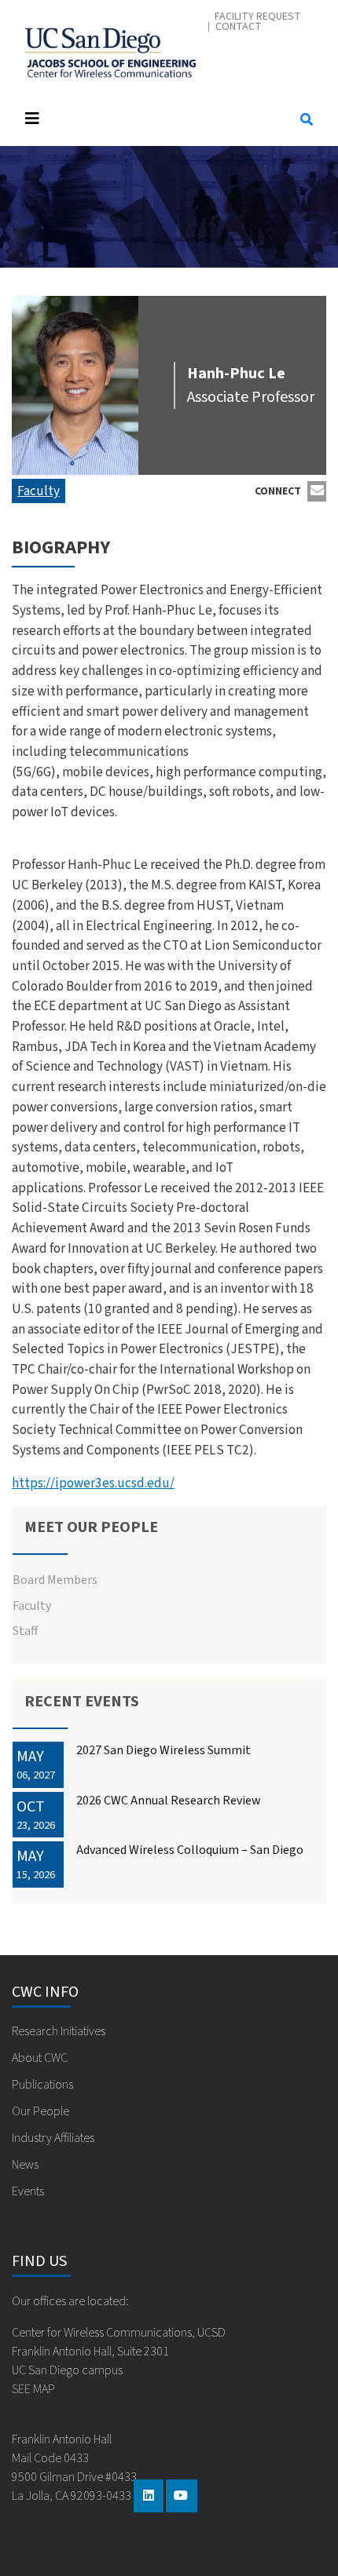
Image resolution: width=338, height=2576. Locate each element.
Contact (239, 27)
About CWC (40, 2058)
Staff (25, 1631)
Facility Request (258, 17)
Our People (40, 2111)
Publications (42, 2085)
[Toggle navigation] (147, 119)
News (25, 2165)
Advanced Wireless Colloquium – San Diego (190, 1850)
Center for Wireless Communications (110, 49)
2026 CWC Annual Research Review (169, 1801)
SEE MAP (33, 2389)
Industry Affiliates (53, 2138)
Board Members (55, 1580)
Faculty (39, 491)
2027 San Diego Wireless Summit (163, 1750)
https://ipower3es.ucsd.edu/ (93, 1483)
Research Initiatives (59, 2031)
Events (28, 2191)
